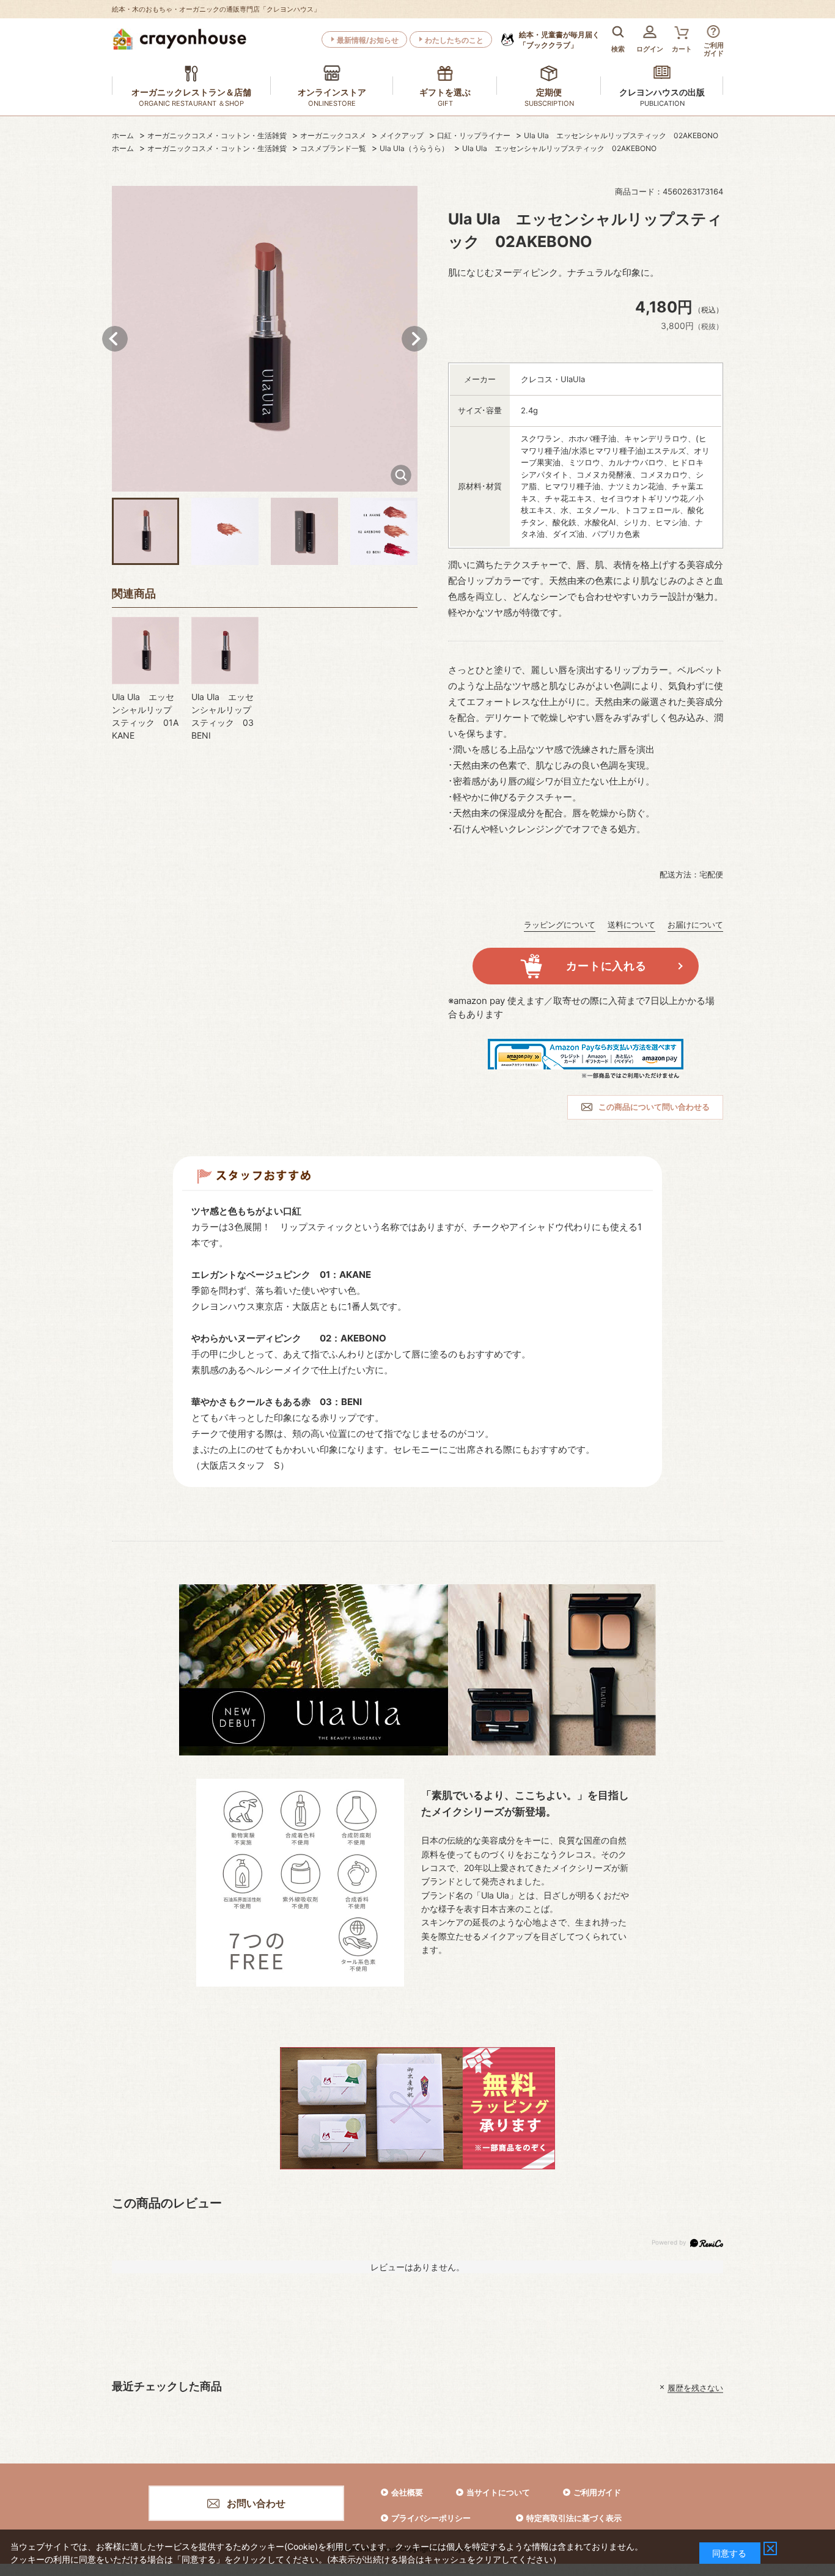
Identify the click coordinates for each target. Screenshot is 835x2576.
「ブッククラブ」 (559, 40)
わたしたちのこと (454, 40)
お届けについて (695, 924)
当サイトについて (498, 2492)
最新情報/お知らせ (368, 40)
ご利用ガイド (597, 2492)
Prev (115, 339)
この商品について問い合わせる (654, 1107)
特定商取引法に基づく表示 (574, 2518)
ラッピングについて (560, 924)
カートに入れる (606, 966)
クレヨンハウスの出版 (662, 92)
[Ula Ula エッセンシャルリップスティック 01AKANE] (145, 651)
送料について (631, 924)
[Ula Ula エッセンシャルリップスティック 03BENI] (225, 651)
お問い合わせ (256, 2503)
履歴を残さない (695, 2387)
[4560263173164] (145, 531)
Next (414, 339)
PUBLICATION (662, 103)
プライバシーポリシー (431, 2518)
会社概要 (407, 2492)
